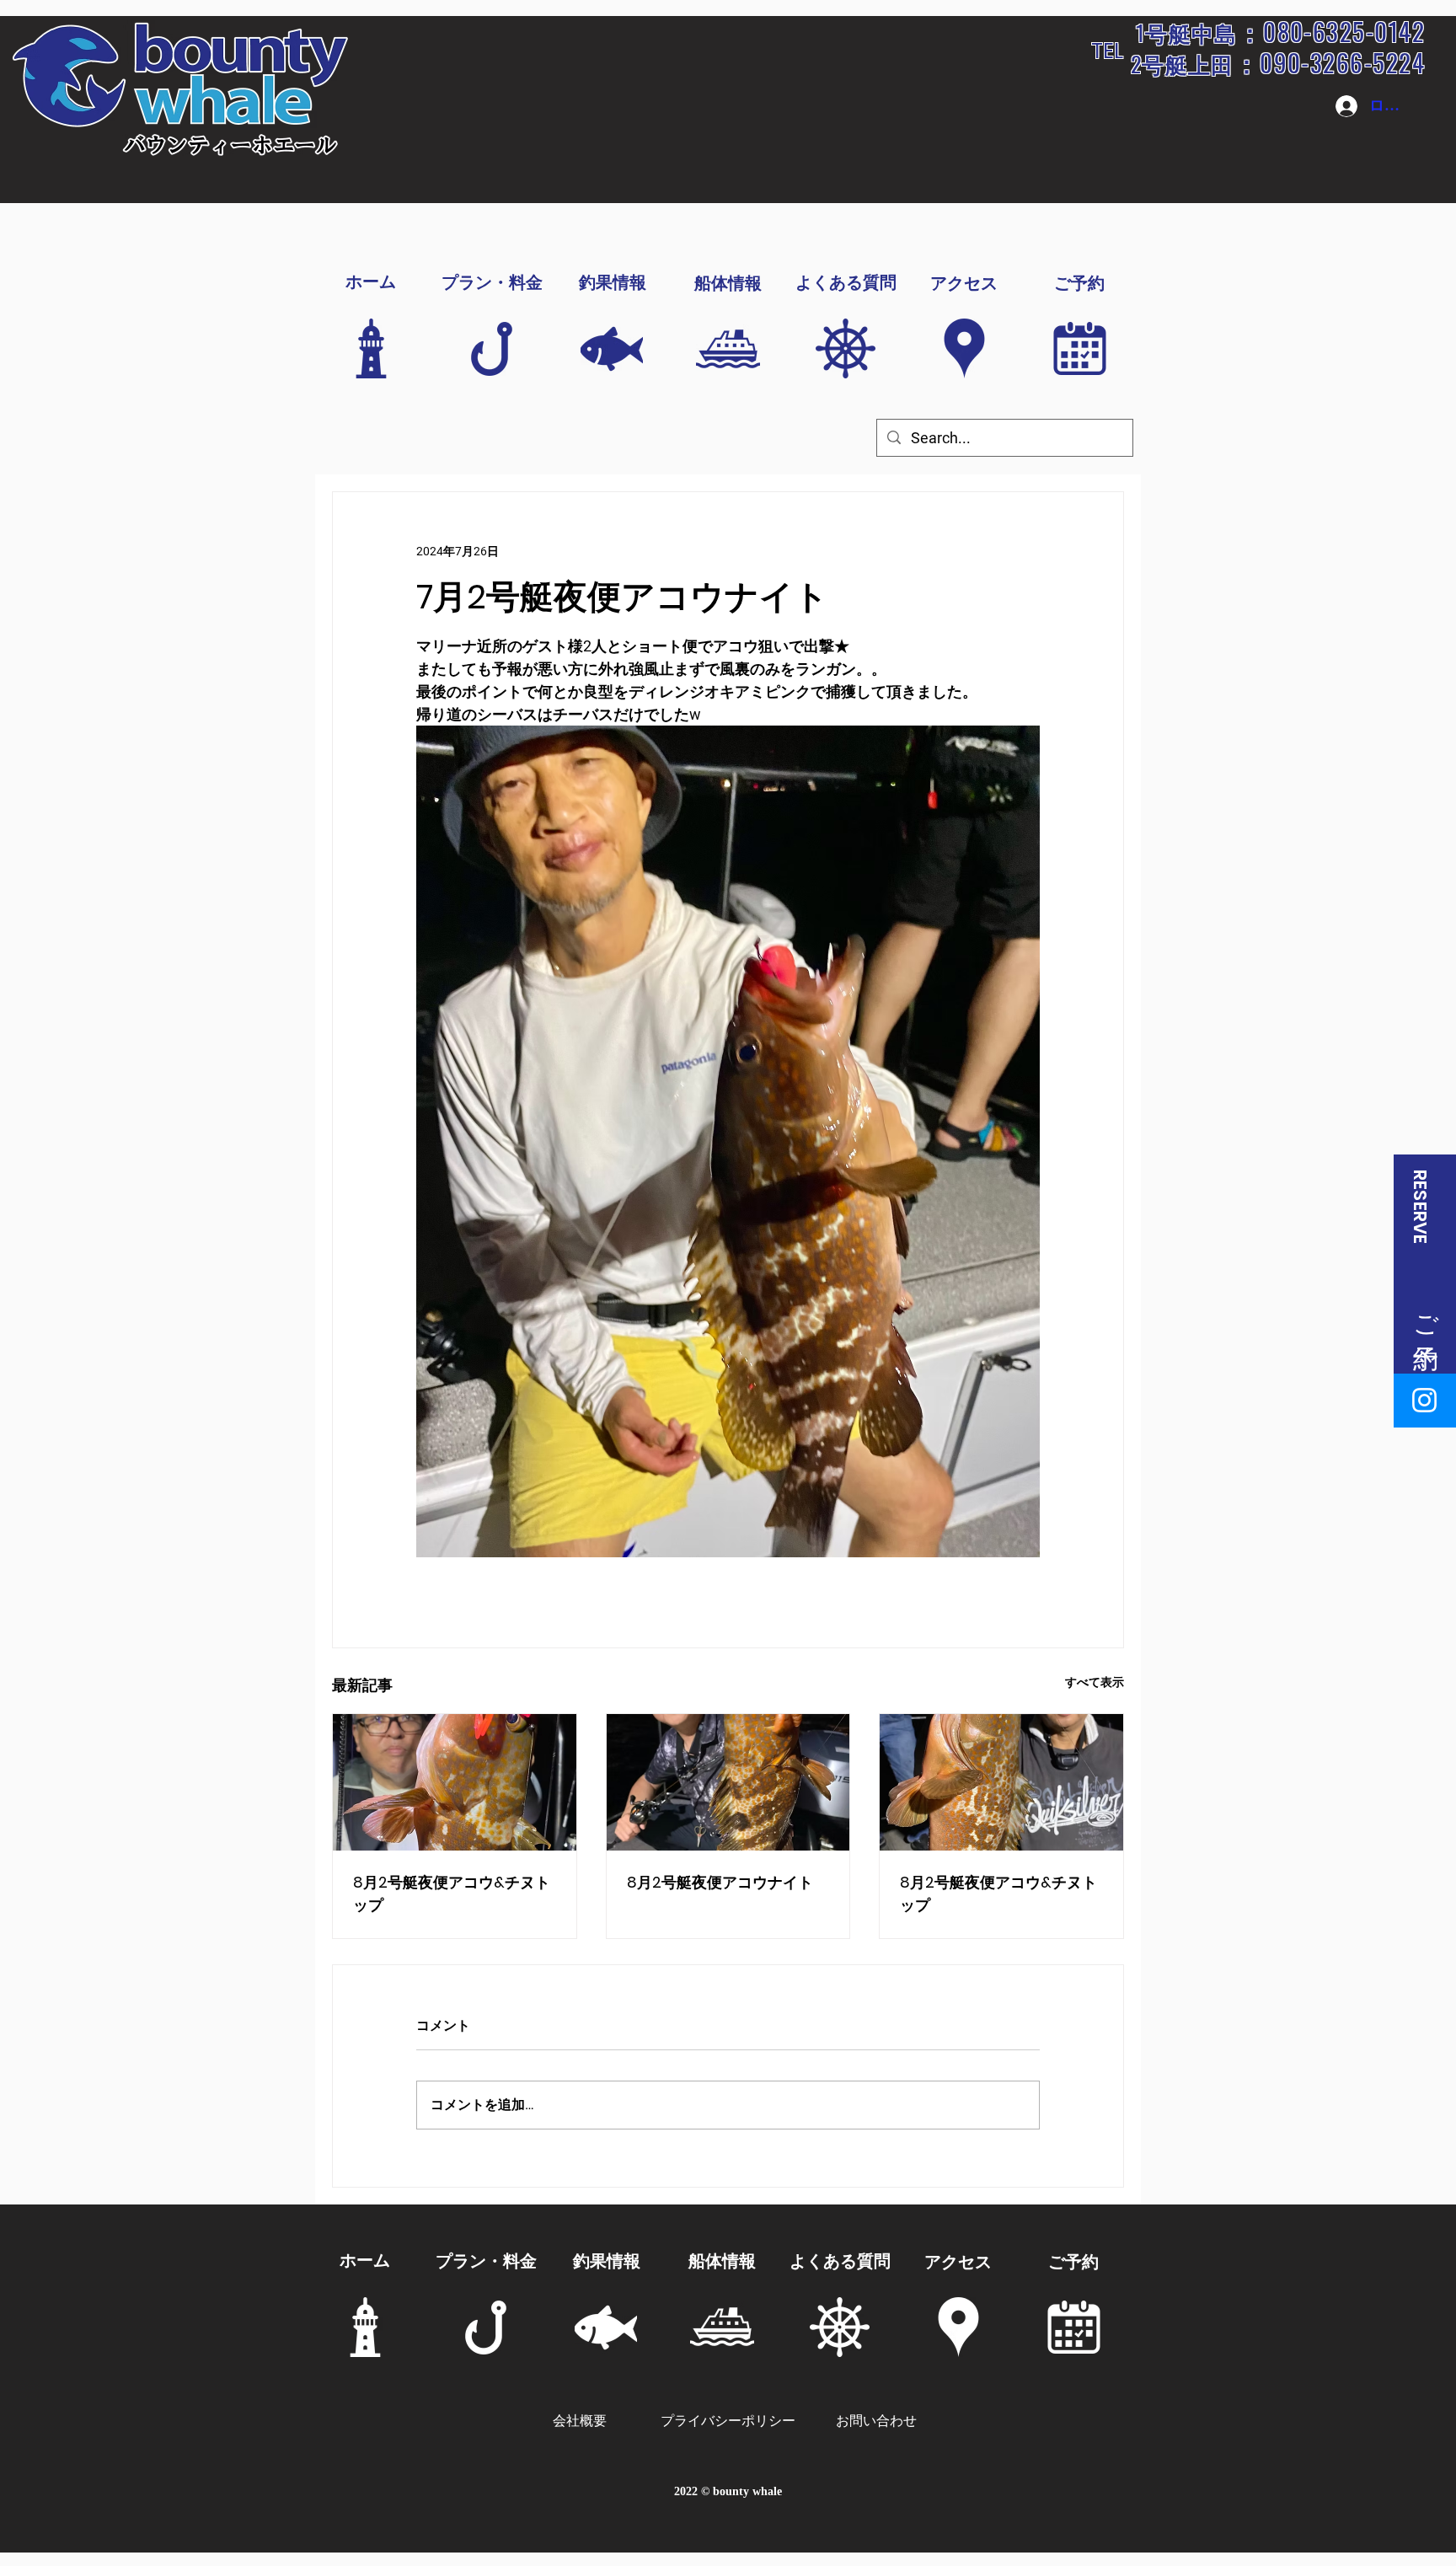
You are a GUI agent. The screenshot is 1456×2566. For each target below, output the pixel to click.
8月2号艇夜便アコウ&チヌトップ (452, 1894)
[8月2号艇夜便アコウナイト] (728, 1782)
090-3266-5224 (1342, 62)
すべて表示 (1095, 1682)
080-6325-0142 (1344, 31)
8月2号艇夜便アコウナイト (720, 1882)
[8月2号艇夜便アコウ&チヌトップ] (455, 1782)
